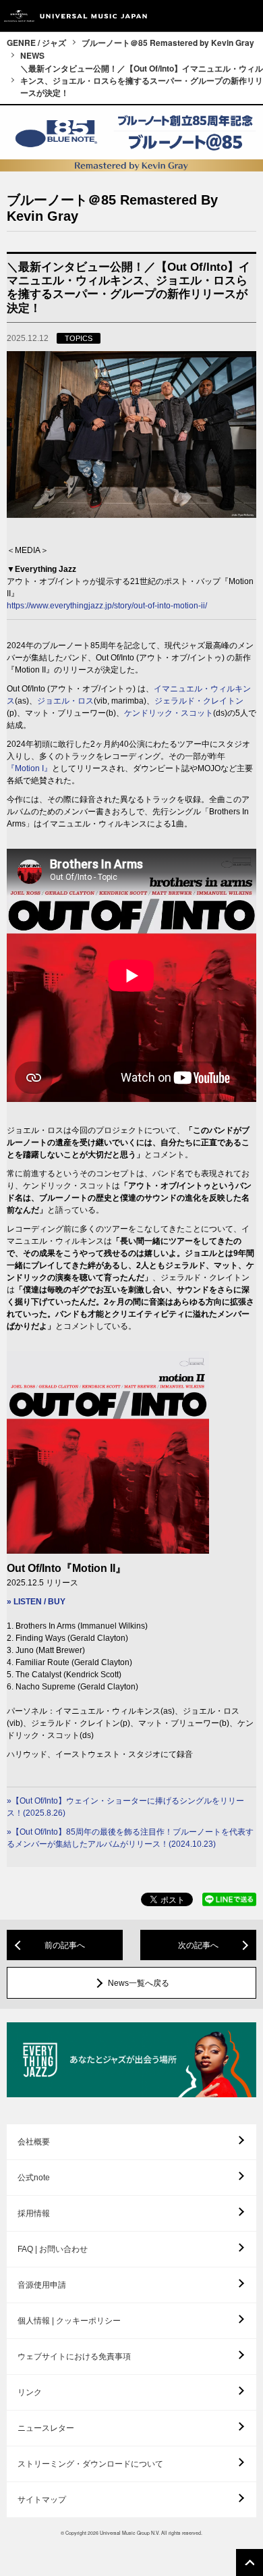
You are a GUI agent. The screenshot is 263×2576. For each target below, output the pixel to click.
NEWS (32, 55)
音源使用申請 (42, 2285)
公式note (34, 2178)
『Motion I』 (29, 768)
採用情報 (34, 2213)
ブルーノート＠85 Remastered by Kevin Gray (168, 43)
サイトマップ (42, 2500)
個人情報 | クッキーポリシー (69, 2321)
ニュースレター (46, 2428)
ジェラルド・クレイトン (199, 701)
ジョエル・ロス (65, 701)
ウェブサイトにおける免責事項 (74, 2357)
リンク (30, 2392)
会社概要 (34, 2142)
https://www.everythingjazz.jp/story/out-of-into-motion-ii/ (107, 606)
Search (217, 16)
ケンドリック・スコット (169, 713)
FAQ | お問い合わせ (53, 2249)
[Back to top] (250, 2562)
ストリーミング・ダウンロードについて (90, 2464)
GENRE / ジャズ (36, 43)
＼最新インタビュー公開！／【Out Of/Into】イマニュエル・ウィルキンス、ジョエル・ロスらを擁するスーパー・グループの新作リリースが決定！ (142, 80)
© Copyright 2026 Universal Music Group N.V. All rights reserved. (131, 2533)
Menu (248, 16)
